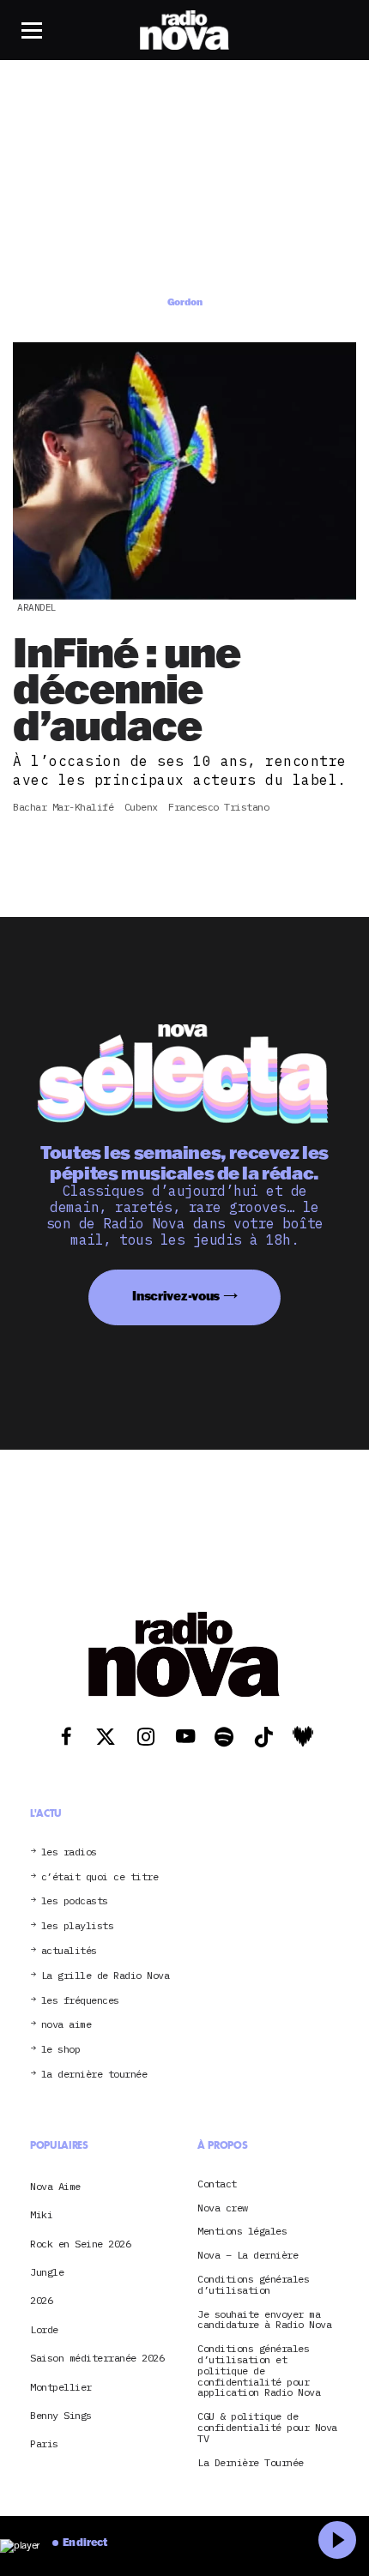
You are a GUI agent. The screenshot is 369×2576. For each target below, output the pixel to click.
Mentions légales (242, 2232)
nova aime (67, 2025)
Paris (44, 2443)
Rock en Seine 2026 (80, 2244)
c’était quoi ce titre (100, 1877)
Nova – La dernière (248, 2256)
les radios (69, 1852)
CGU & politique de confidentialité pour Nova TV (267, 2428)
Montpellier (61, 2387)
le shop (61, 2050)
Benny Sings (61, 2415)
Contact (217, 2184)
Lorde (44, 2329)
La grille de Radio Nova (106, 1976)
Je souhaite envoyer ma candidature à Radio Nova (264, 2320)
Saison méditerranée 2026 (97, 2358)
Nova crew (223, 2208)
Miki (41, 2214)
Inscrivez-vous (176, 1296)
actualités (69, 1951)
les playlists (78, 1926)
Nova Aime (55, 2186)
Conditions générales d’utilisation (253, 2285)
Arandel (37, 607)
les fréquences (80, 2001)
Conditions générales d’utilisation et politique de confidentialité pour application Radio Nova (259, 2371)
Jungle (47, 2272)
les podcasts (75, 1901)
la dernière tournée (94, 2075)
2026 (41, 2300)
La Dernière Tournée (251, 2463)
